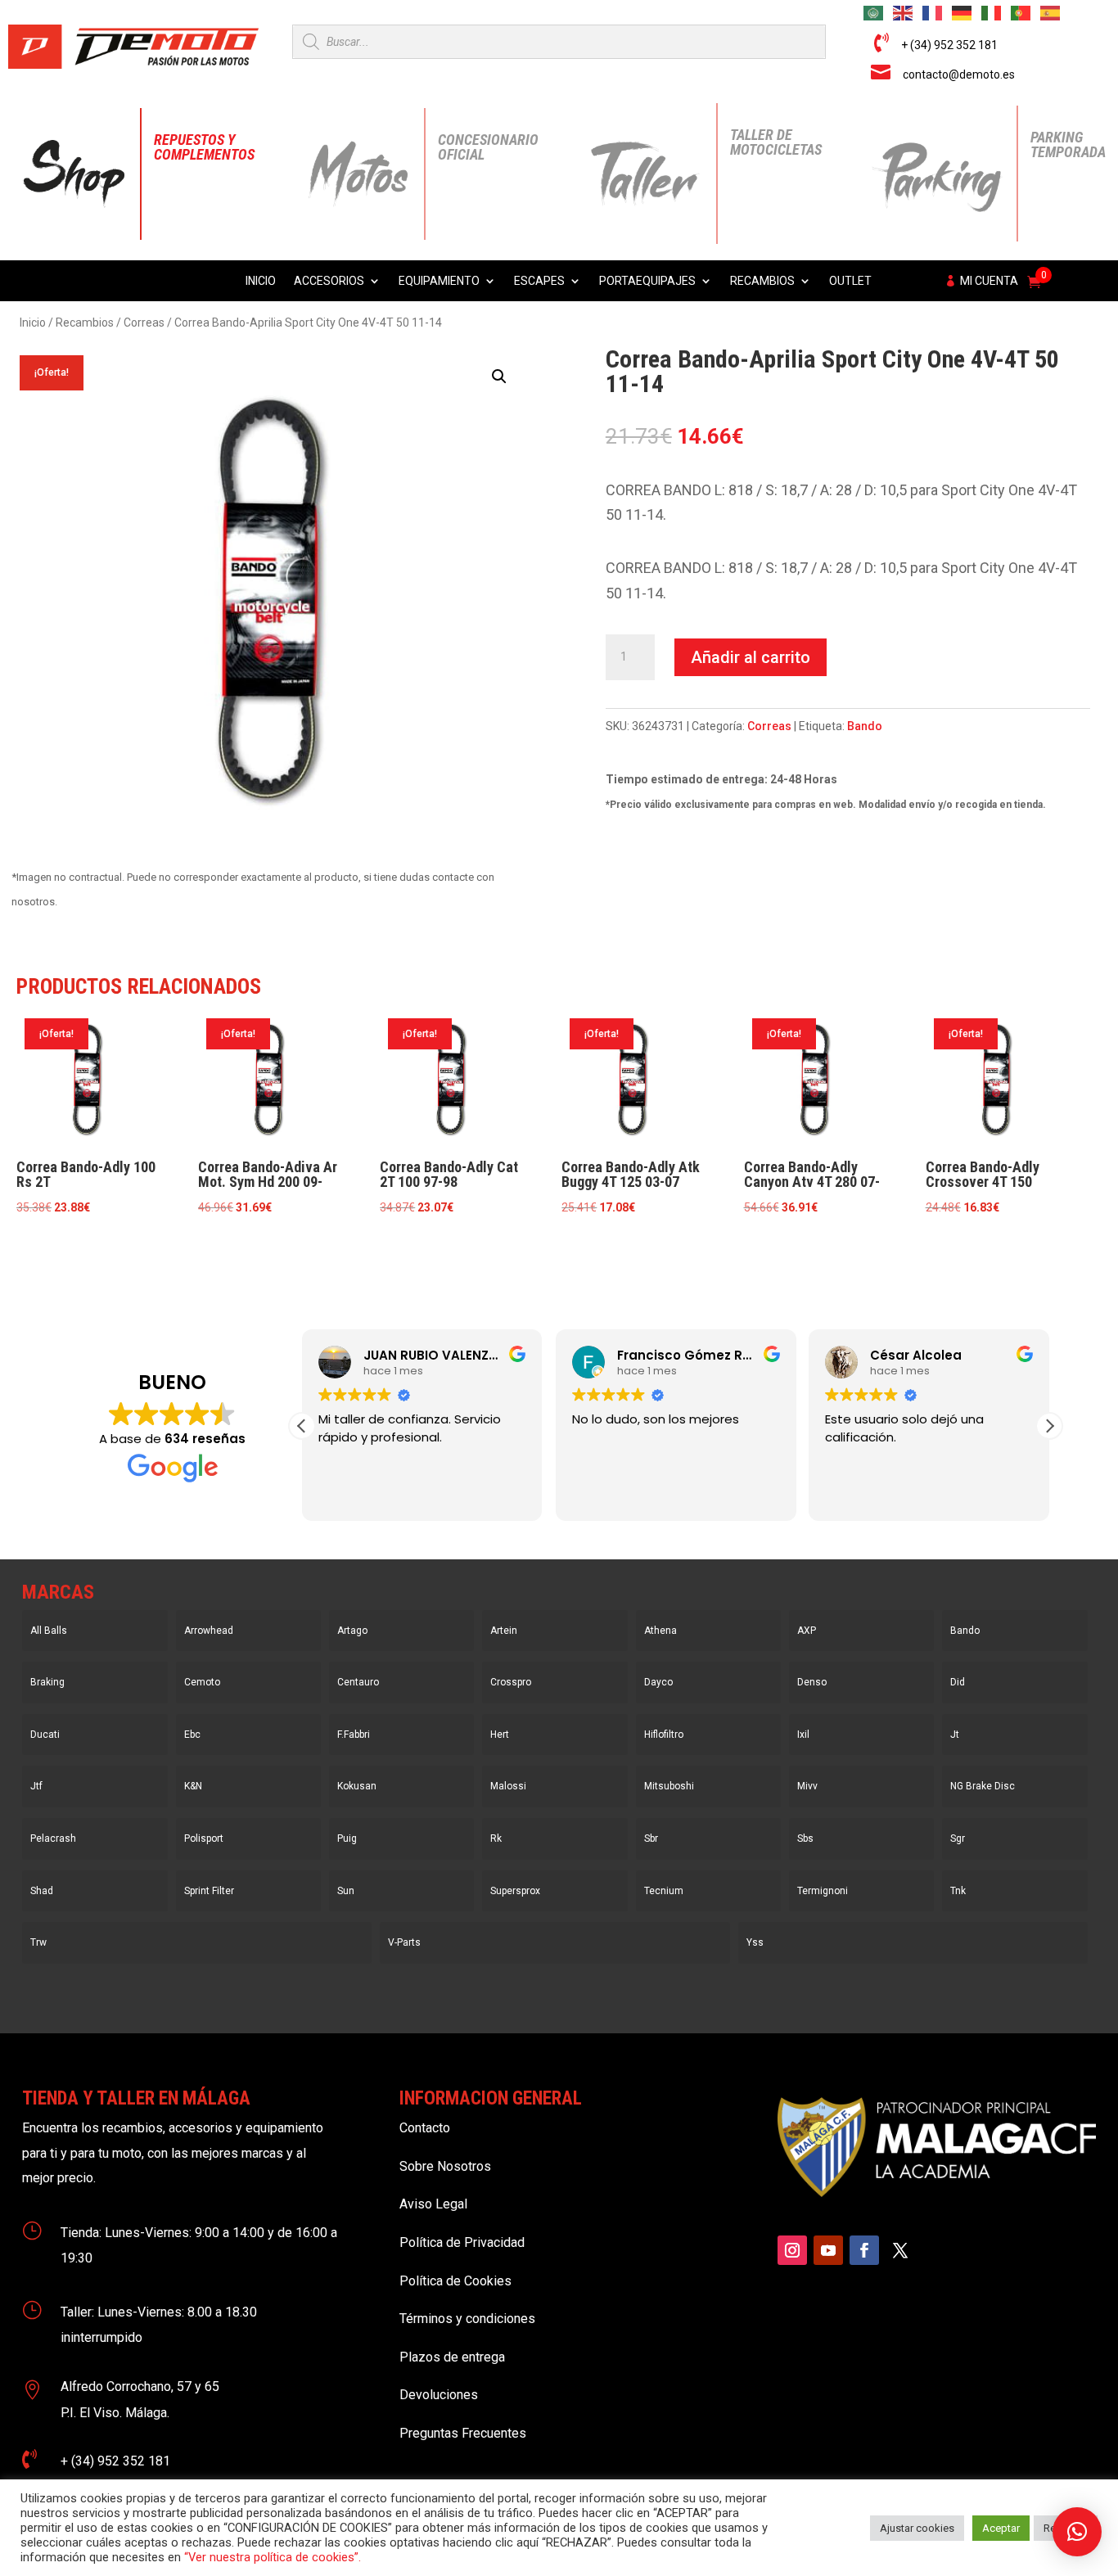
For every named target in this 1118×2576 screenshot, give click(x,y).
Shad (42, 1891)
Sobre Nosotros (445, 2166)
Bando (865, 726)
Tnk (958, 1891)
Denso (812, 1682)
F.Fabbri (354, 1735)
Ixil (803, 1735)
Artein (504, 1631)
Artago (352, 1631)
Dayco (658, 1682)
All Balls (49, 1631)
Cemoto (202, 1682)
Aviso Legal (433, 2204)
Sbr (651, 1838)
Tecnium (664, 1891)
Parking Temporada (1068, 144)
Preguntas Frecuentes (463, 2433)
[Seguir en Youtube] (828, 2250)
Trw (38, 1942)
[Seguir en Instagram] (792, 2250)
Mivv (807, 1786)
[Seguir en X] (900, 2250)
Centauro (358, 1682)
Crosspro (511, 1682)
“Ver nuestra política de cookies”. (273, 2557)
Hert (500, 1735)
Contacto (425, 2128)
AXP (807, 1631)
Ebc (192, 1735)
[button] (499, 377)
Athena (660, 1631)
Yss (755, 1942)
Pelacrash (53, 1838)
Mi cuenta (989, 281)
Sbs (805, 1838)
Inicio (261, 281)
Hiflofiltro (664, 1735)
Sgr (958, 1838)
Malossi (508, 1786)
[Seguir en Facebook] (864, 2250)
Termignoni (823, 1891)
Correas (144, 323)
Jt (955, 1735)
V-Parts (404, 1942)
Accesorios (329, 281)
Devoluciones (439, 2395)
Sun (346, 1891)
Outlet (850, 281)
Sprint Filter (209, 1891)
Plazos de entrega (452, 2357)
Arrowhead (209, 1631)
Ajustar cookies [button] (917, 2528)
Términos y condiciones (467, 2319)
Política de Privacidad (462, 2242)
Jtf (36, 1786)
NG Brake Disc (983, 1786)
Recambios (762, 281)
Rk (496, 1838)
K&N (193, 1786)
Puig (347, 1838)
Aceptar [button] (1001, 2528)
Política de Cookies (455, 2281)
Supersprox (515, 1891)
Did (958, 1682)
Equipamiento (439, 281)
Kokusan (357, 1786)
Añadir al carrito (751, 657)
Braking (47, 1682)
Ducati (45, 1735)
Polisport (204, 1838)
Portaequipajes (647, 281)
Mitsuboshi (669, 1786)
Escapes (539, 281)
